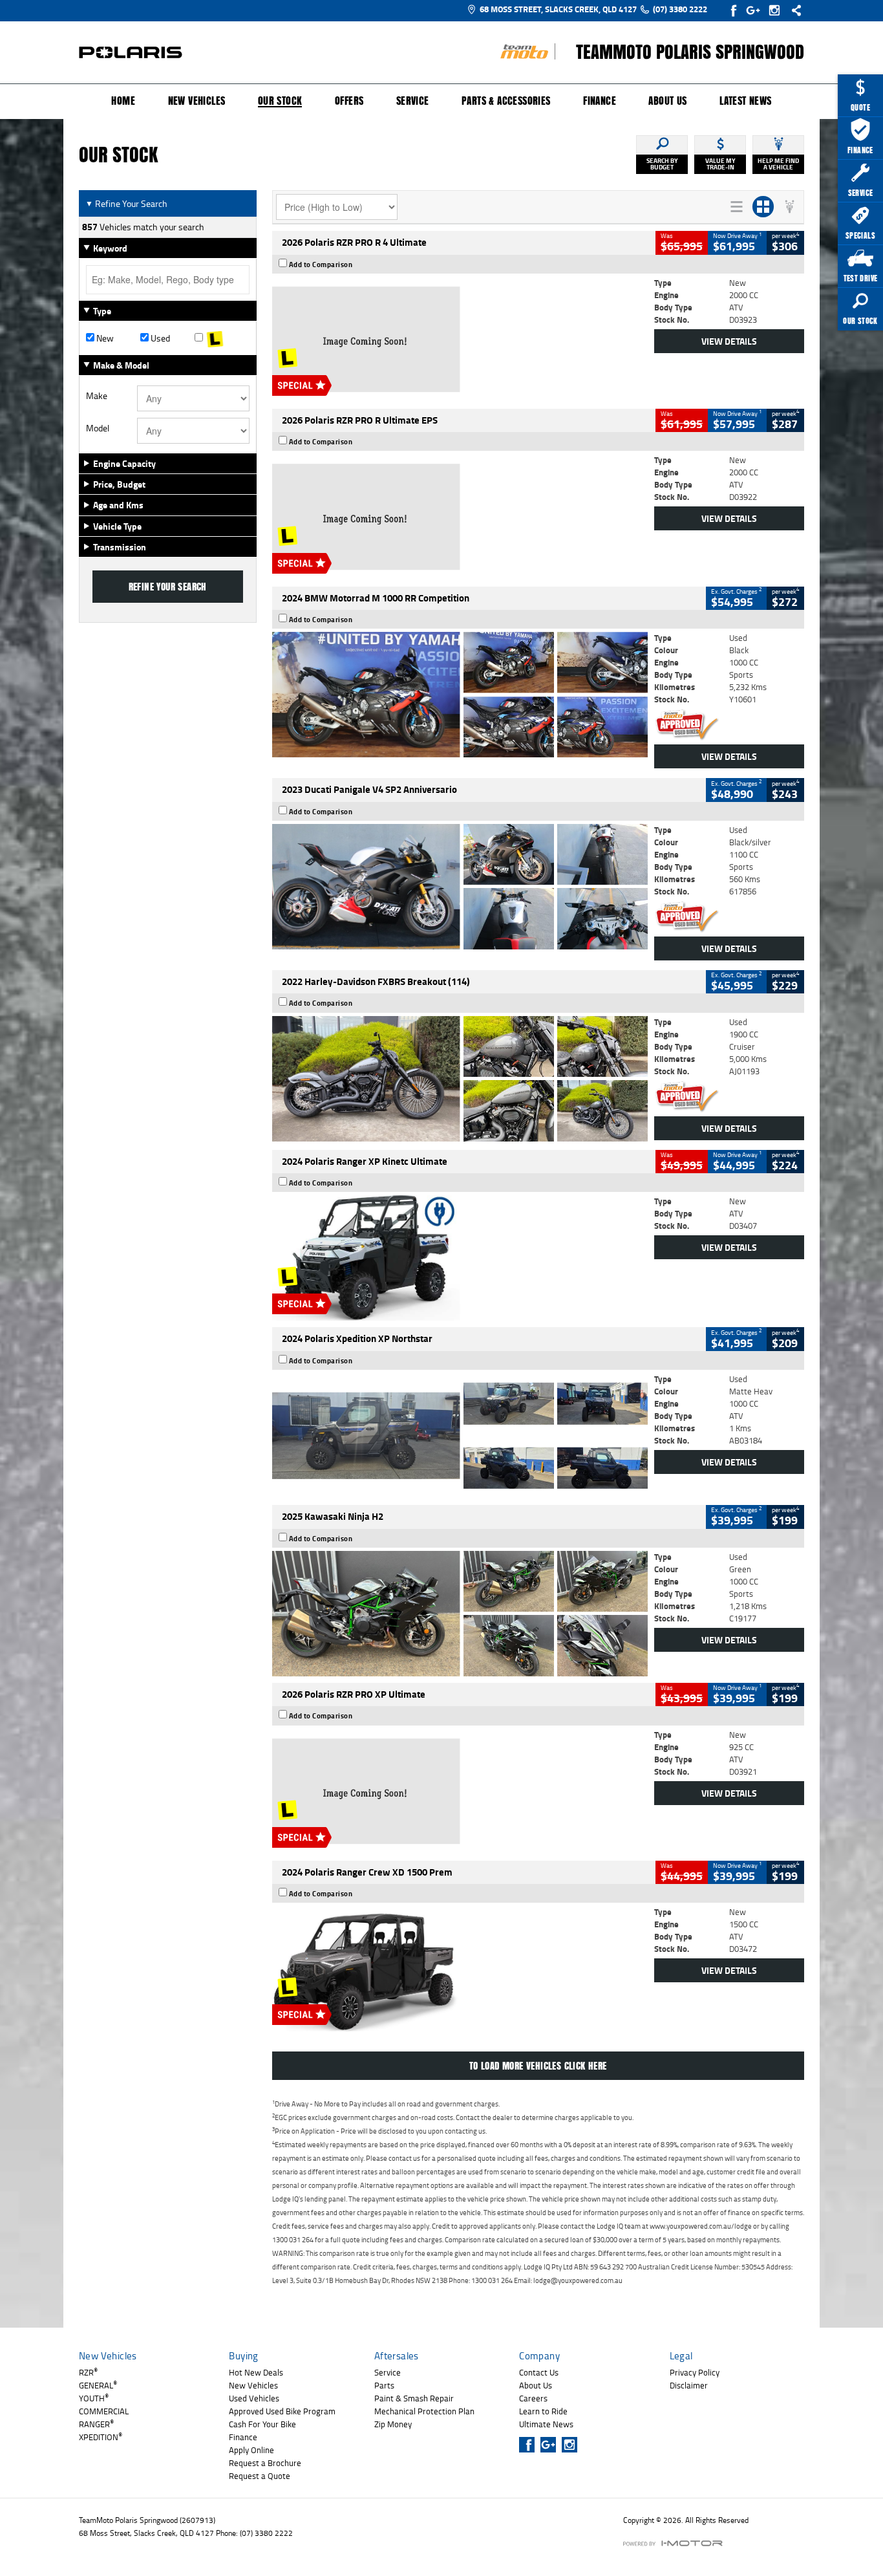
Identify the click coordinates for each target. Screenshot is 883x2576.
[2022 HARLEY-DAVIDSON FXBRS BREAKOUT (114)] (460, 1079)
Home (123, 101)
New (104, 338)
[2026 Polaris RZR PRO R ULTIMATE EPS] (460, 517)
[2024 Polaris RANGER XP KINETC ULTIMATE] (460, 1258)
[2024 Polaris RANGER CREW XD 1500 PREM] (460, 1969)
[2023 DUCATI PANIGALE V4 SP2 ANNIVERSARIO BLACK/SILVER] (460, 887)
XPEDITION (101, 2437)
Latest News (745, 101)
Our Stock (280, 102)
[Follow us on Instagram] (777, 10)
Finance (600, 101)
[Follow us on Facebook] (735, 10)
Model (98, 428)
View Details (729, 341)
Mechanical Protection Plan (424, 2411)
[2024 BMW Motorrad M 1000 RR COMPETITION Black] (460, 695)
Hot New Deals (256, 2372)
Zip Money (393, 2424)
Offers (349, 101)
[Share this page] (793, 10)
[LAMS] (222, 338)
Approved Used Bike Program (282, 2411)
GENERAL (98, 2385)
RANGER (96, 2424)
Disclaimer (689, 2385)
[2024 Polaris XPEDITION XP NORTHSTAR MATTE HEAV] (460, 1436)
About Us (667, 101)
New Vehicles (197, 101)
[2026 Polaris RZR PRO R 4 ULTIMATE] (460, 340)
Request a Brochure (265, 2463)
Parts (384, 2385)
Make (97, 396)
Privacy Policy (695, 2372)
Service (413, 101)
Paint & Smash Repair (414, 2398)
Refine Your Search (126, 203)
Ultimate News (546, 2424)
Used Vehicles (254, 2398)
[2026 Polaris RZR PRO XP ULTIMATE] (460, 1791)
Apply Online (251, 2450)
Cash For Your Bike (262, 2424)
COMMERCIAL (104, 2411)
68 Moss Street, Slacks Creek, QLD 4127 (558, 9)
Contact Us (539, 2372)
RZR (88, 2372)
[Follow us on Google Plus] (756, 10)
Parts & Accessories (506, 101)
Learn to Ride (543, 2411)
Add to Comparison (321, 265)
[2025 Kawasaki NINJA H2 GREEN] (460, 1614)
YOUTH (94, 2398)
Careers (533, 2398)
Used (159, 338)
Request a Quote (260, 2476)
